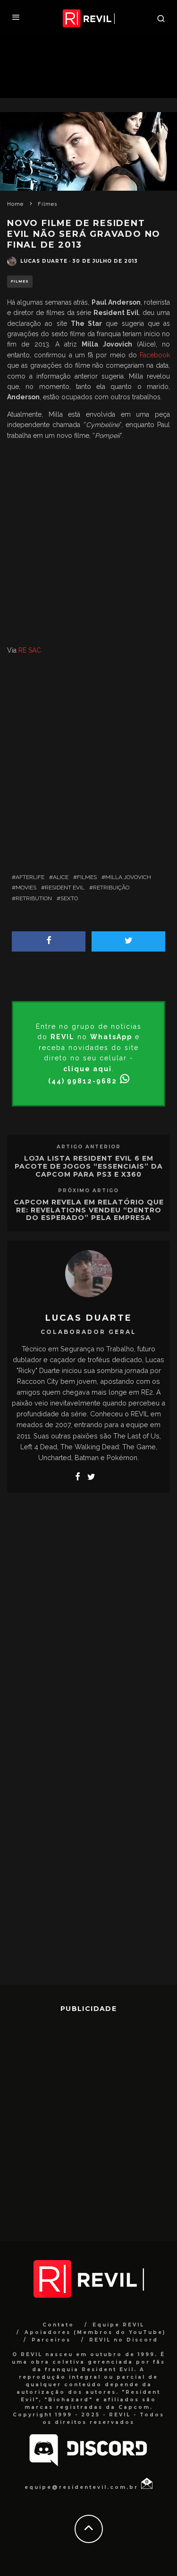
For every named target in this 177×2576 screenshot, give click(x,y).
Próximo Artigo (88, 1191)
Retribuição (111, 888)
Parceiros (51, 2340)
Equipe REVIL (118, 2325)
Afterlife (30, 877)
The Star (86, 323)
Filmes (20, 281)
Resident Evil (65, 888)
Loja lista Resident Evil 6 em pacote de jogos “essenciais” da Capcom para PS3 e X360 (89, 1166)
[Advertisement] (88, 545)
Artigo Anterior (89, 1147)
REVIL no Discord (124, 2340)
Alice (61, 877)
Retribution (34, 898)
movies (26, 888)
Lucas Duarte (44, 261)
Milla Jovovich (128, 877)
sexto (69, 898)
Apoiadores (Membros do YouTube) (95, 2332)
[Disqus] (88, 1620)
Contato (58, 2325)
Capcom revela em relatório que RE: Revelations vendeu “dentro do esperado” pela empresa (89, 1210)
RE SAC (30, 650)
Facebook (155, 355)
